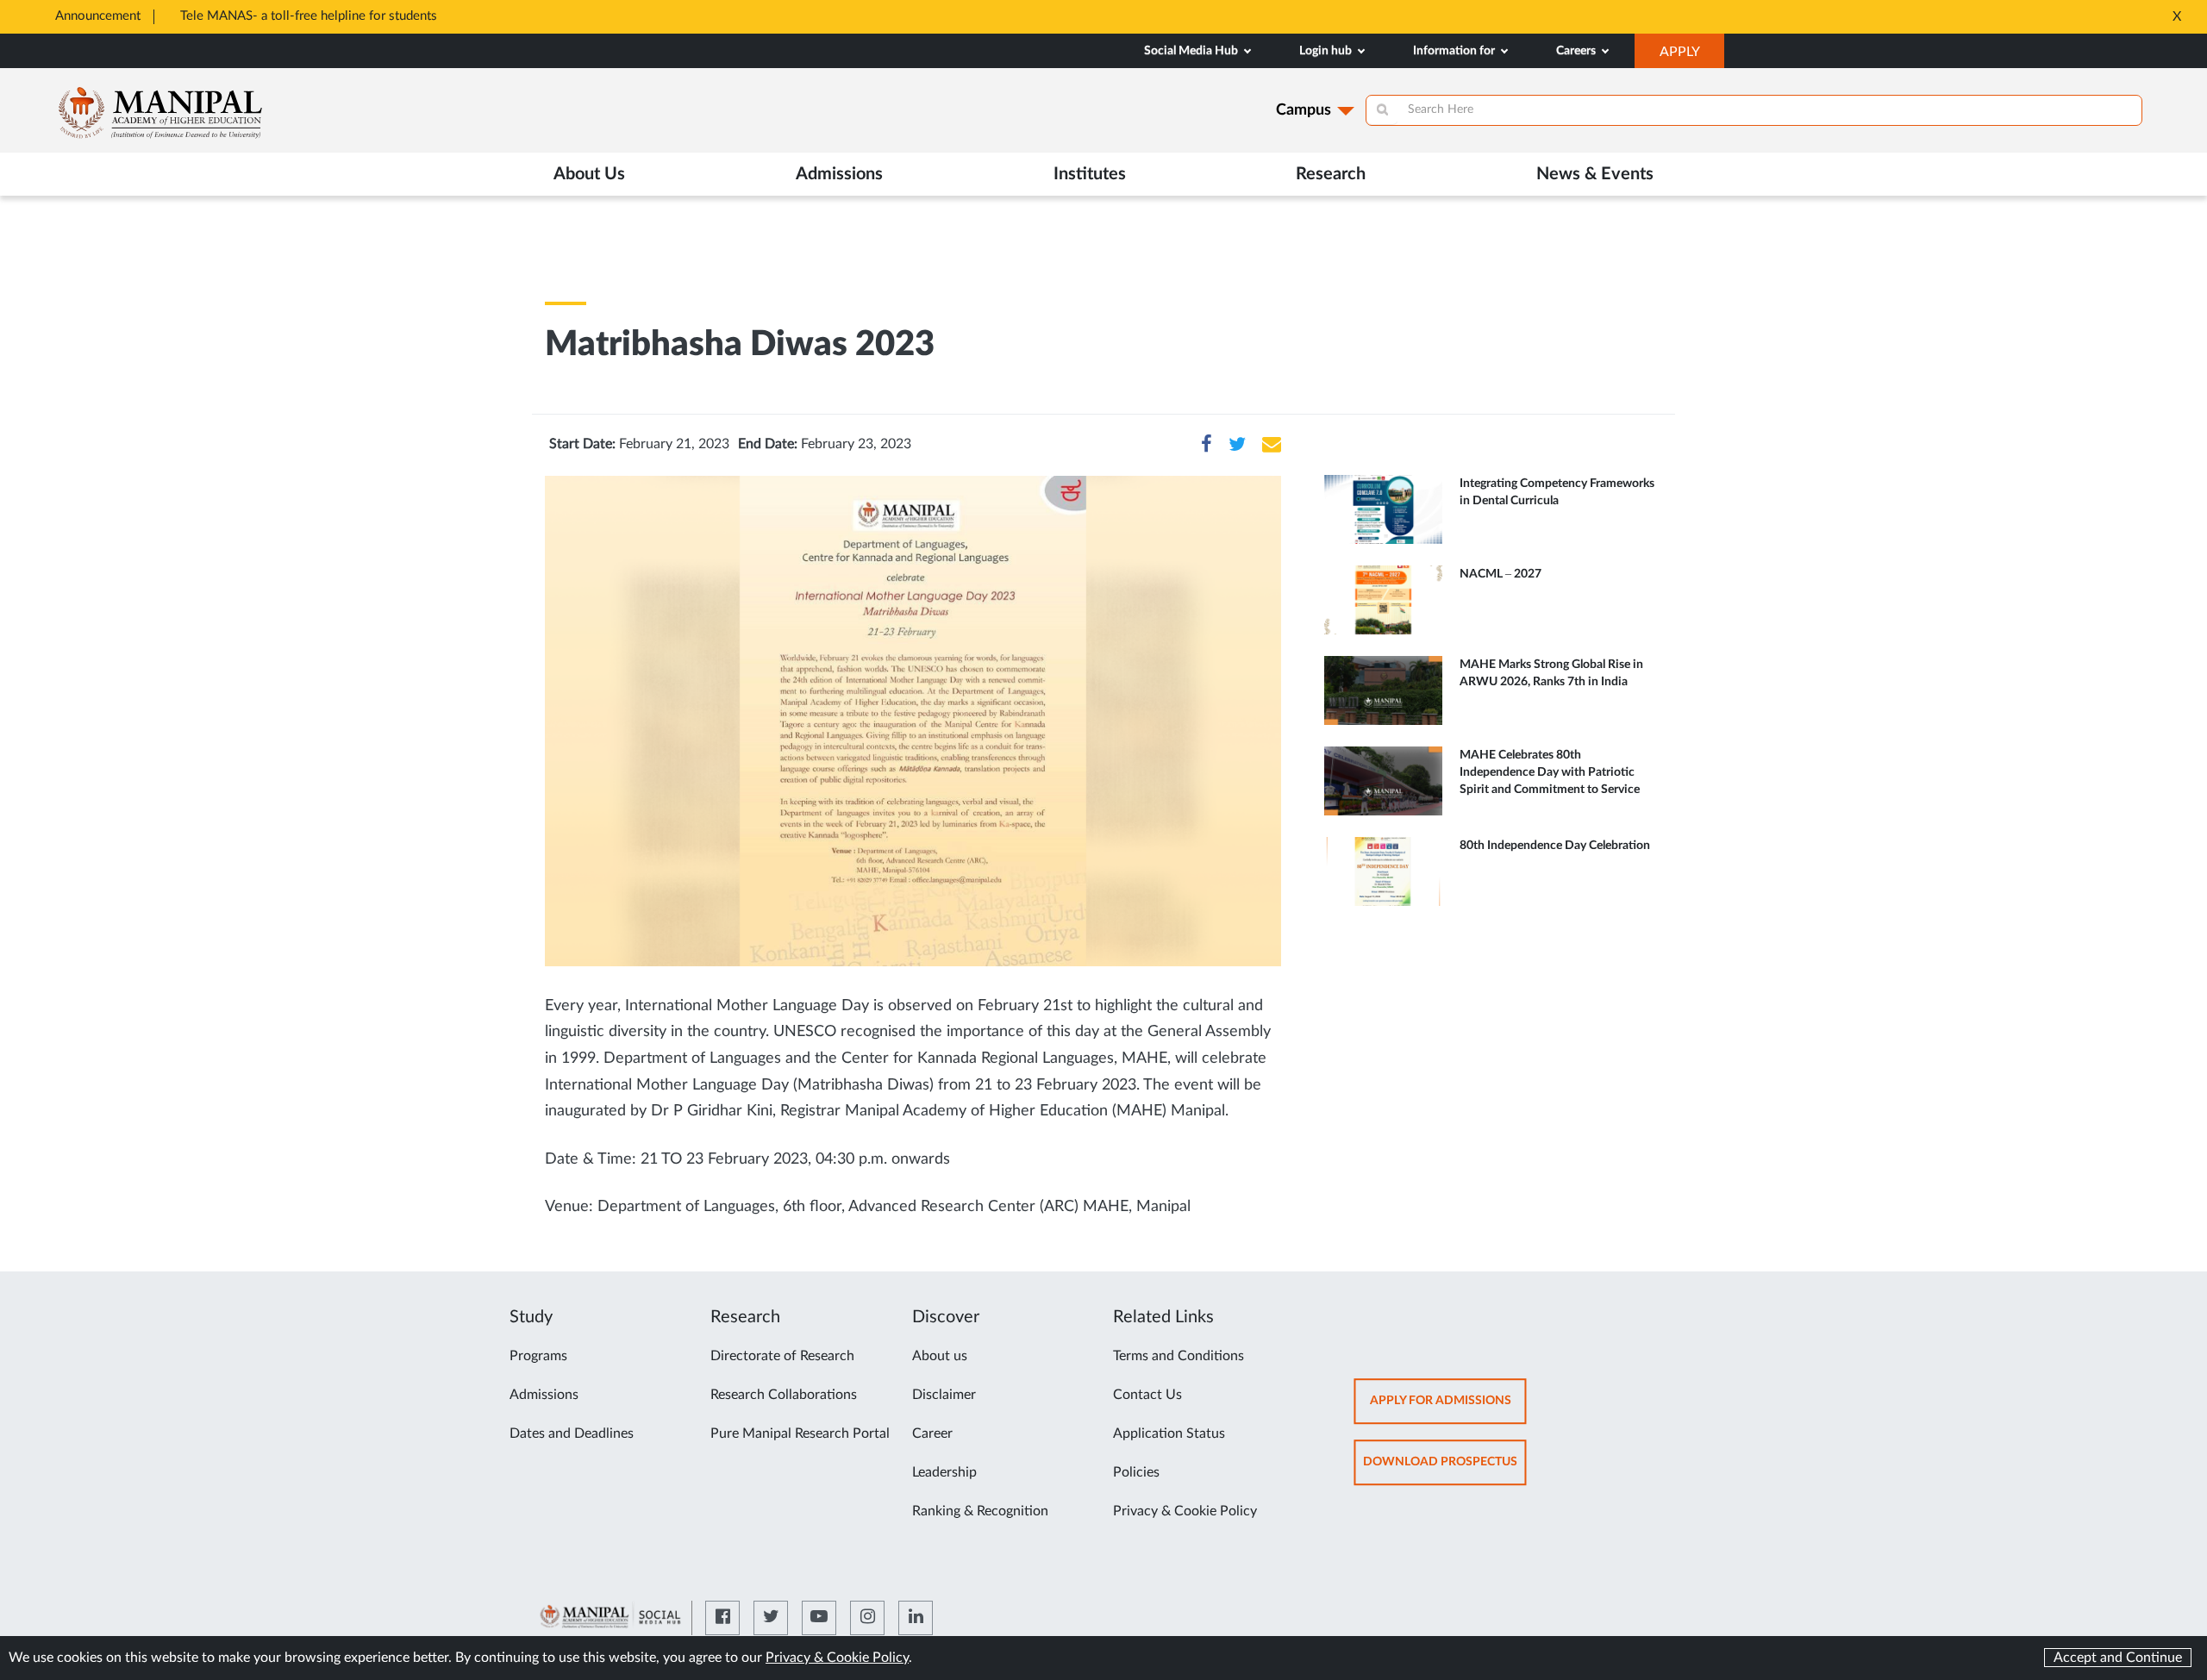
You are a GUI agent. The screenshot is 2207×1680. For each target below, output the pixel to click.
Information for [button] (1455, 51)
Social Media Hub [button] (1192, 51)
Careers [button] (1577, 51)
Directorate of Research (782, 1356)
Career (932, 1433)
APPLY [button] (1692, 56)
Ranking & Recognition (980, 1511)
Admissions (544, 1395)
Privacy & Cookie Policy (1185, 1511)
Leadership (944, 1472)
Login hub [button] (1327, 51)
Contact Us (1147, 1395)
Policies (1136, 1472)
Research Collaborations (784, 1395)
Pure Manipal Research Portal (800, 1433)
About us (940, 1356)
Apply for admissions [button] (1448, 1409)
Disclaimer (944, 1395)
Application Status (1169, 1433)
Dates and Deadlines (572, 1433)
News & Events (1595, 174)
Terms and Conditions (1179, 1356)
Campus (1304, 110)
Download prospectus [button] (1445, 1470)
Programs (538, 1356)
